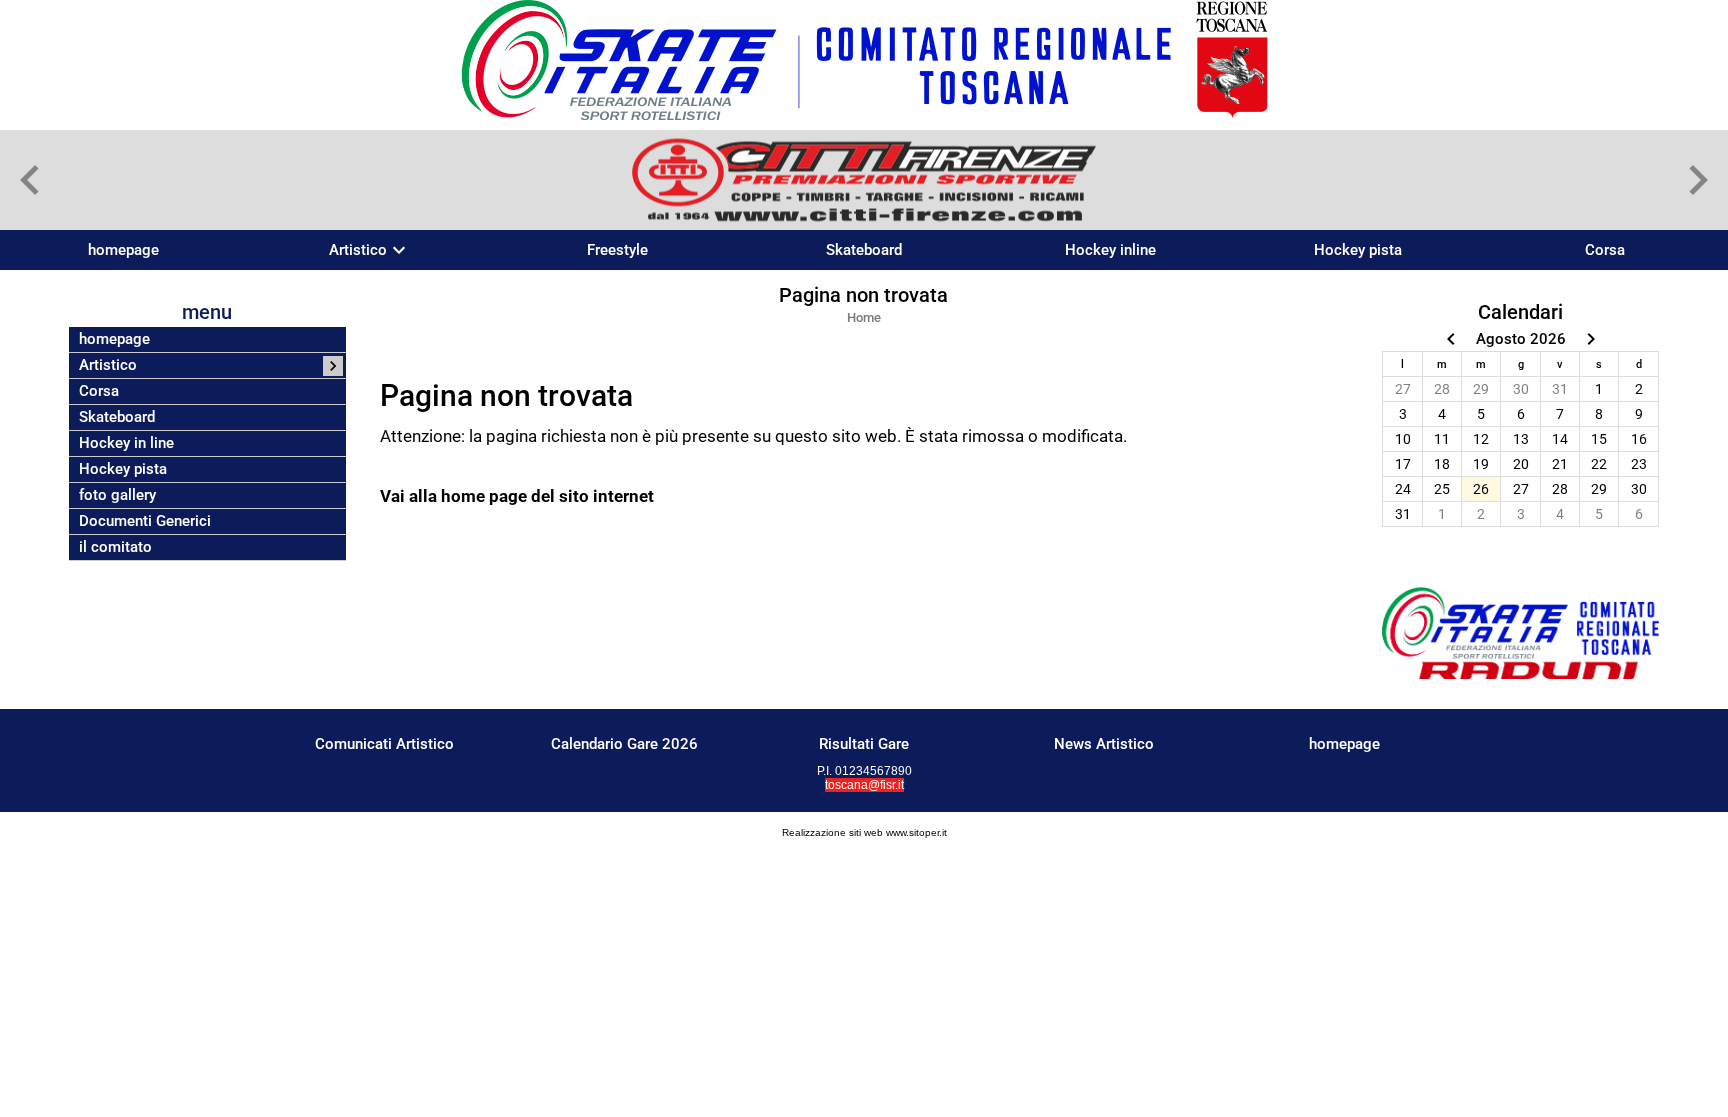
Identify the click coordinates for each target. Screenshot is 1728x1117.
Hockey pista (1358, 250)
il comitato (115, 547)
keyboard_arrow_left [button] (30, 180)
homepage (123, 250)
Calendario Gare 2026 (624, 744)
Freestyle (617, 250)
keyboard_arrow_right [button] (1698, 180)
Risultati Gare (864, 744)
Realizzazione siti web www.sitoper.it (864, 832)
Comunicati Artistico (384, 744)
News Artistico (1104, 744)
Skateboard (864, 250)
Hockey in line (126, 443)
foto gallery (117, 495)
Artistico (358, 250)
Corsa (1605, 250)
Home (864, 317)
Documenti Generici (145, 521)
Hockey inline (1110, 250)
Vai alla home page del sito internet (517, 496)
